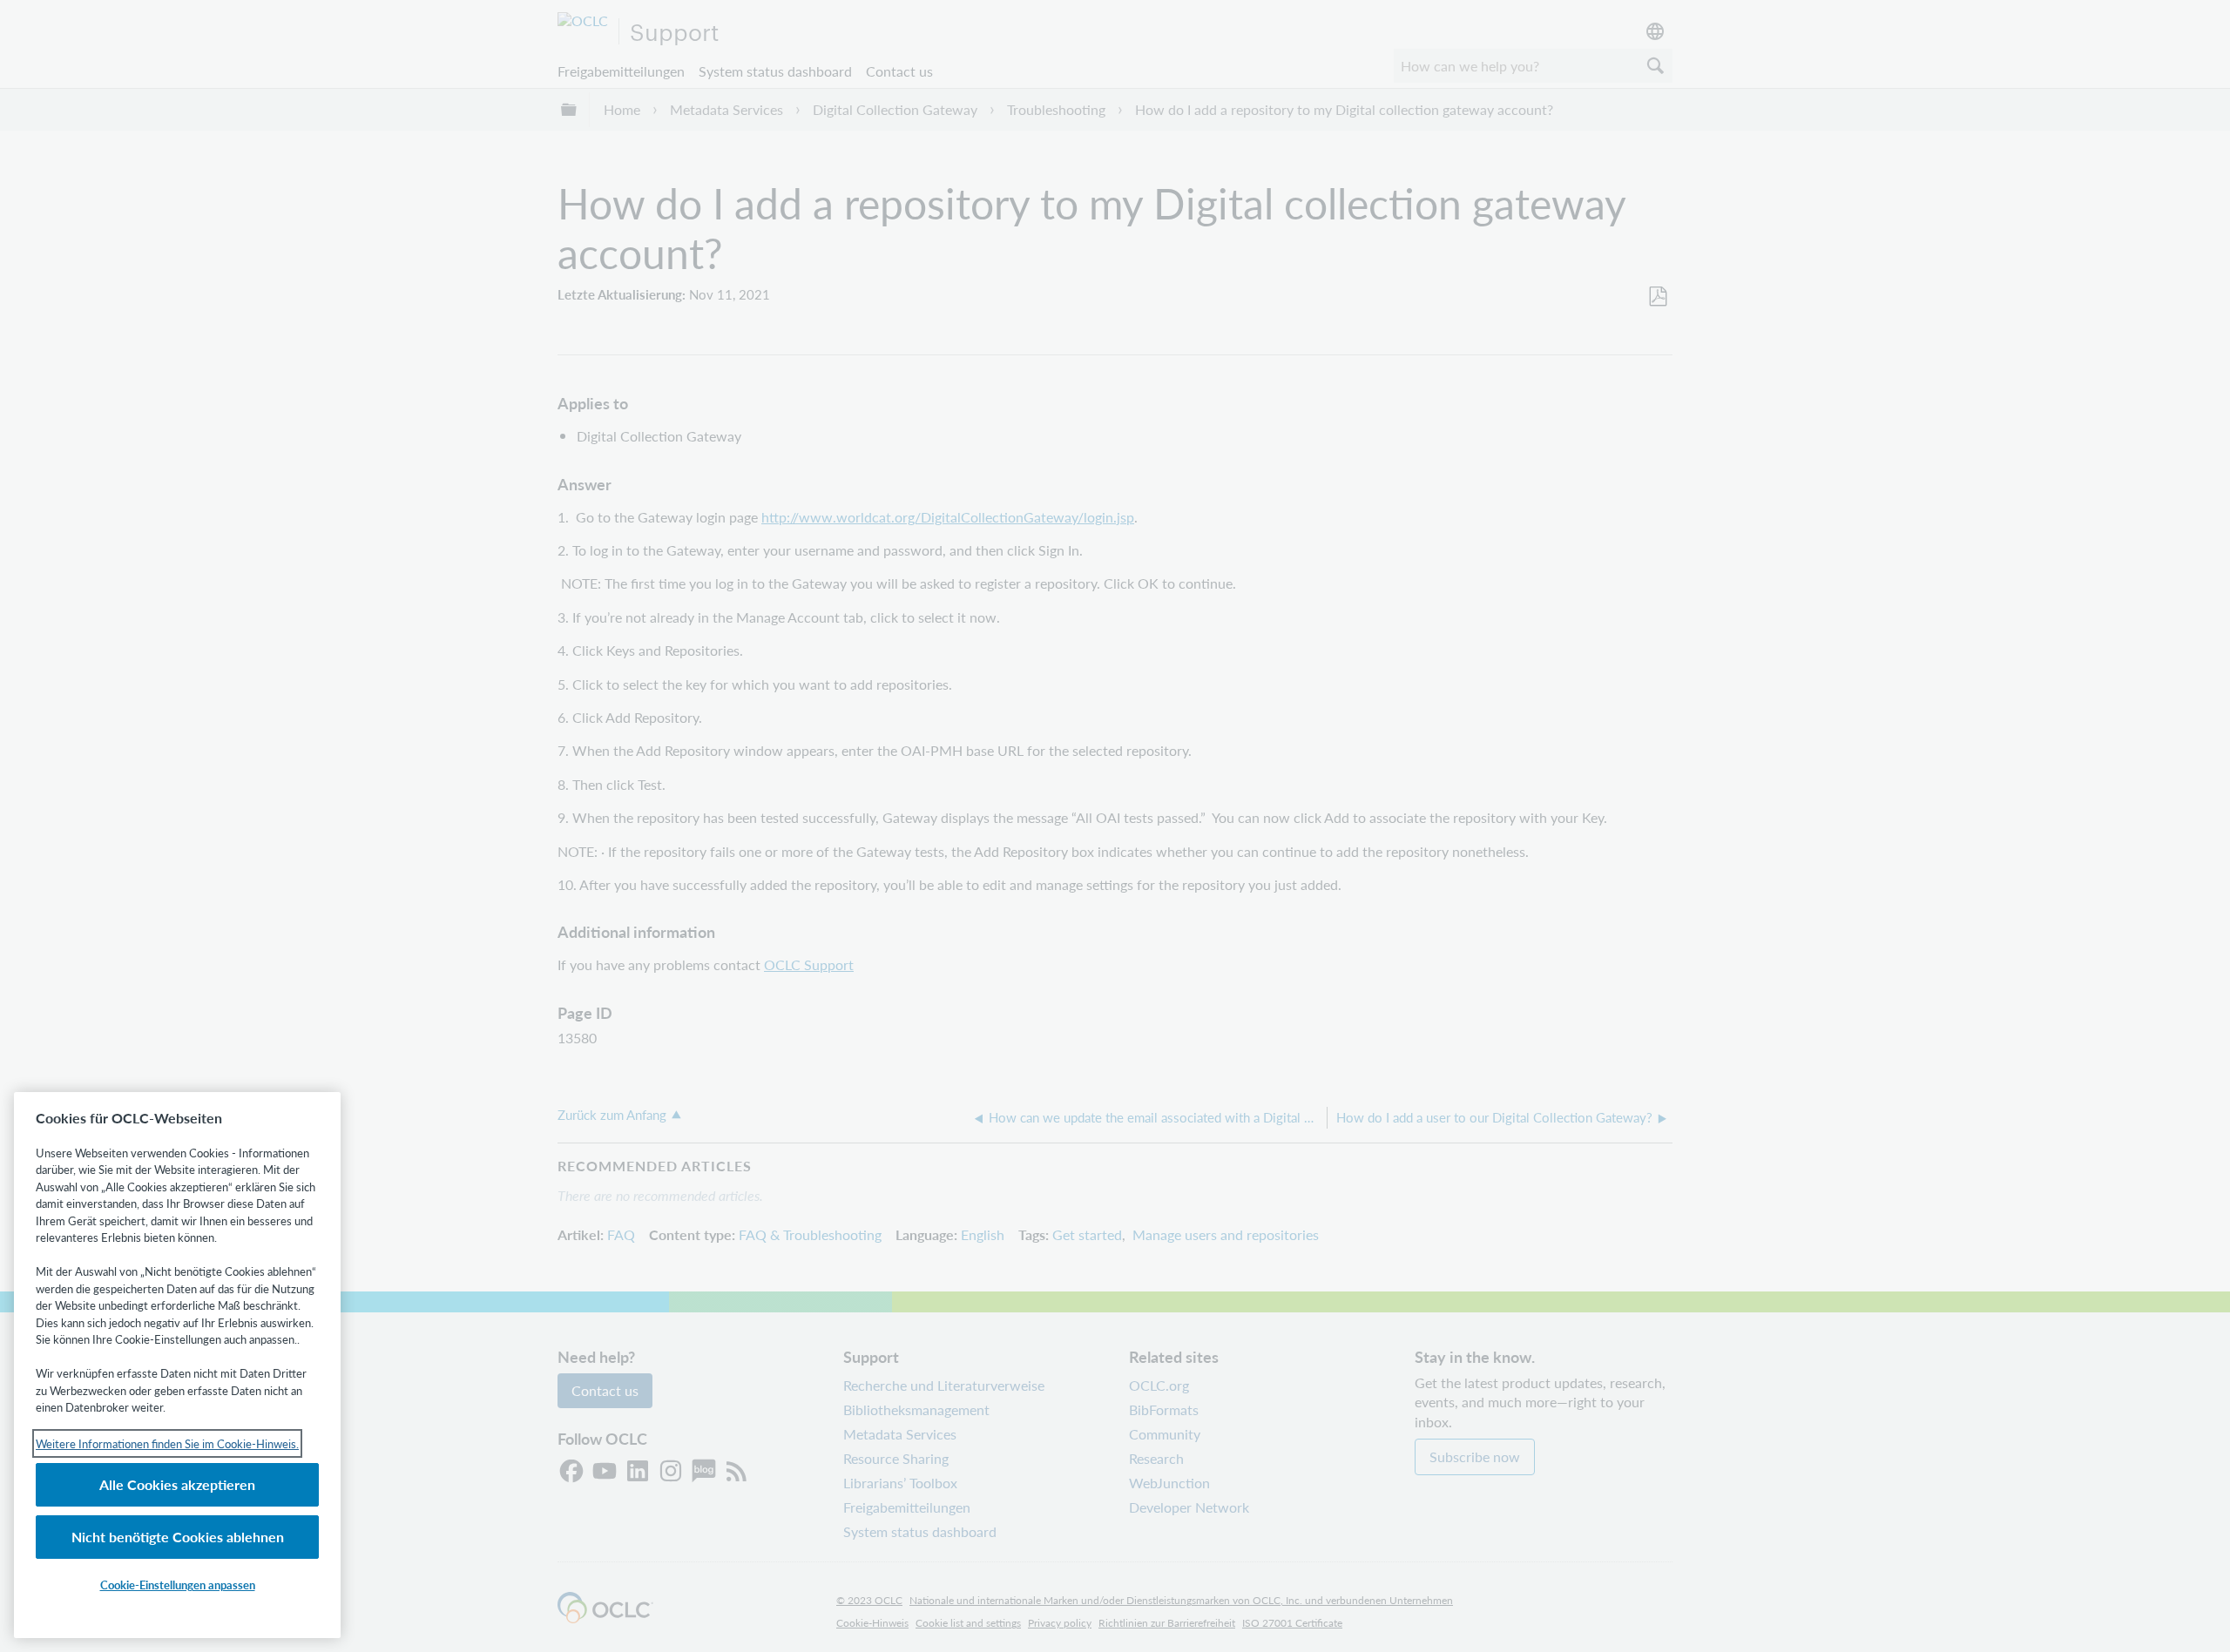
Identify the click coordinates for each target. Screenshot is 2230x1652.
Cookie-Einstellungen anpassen (178, 1585)
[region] (177, 1365)
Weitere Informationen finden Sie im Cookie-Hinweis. (167, 1443)
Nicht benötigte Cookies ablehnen (178, 1537)
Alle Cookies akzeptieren (177, 1484)
